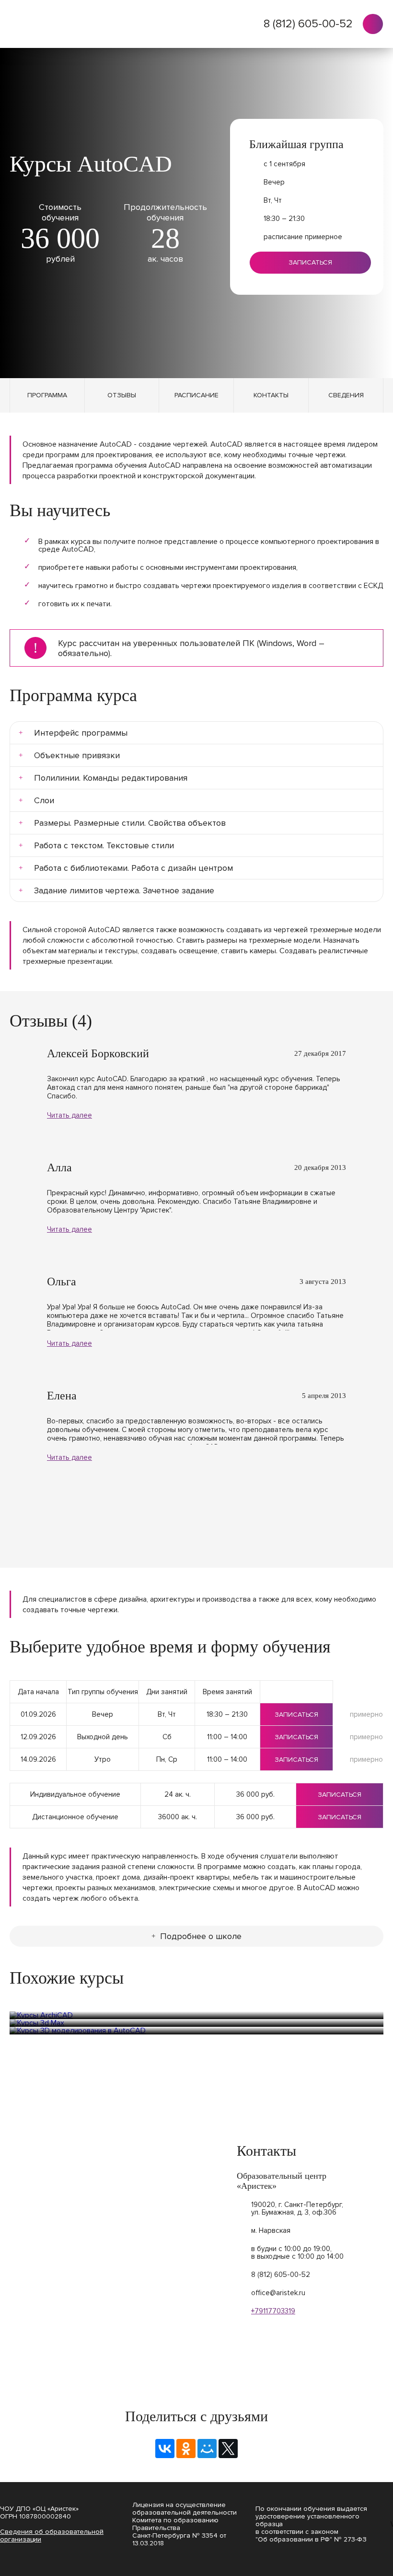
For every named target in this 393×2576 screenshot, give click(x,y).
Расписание (196, 395)
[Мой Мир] (207, 2449)
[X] (228, 2449)
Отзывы (122, 395)
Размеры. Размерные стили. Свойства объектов (132, 823)
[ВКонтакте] (165, 2449)
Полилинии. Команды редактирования (113, 778)
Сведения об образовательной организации (52, 2536)
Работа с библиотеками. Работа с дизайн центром (136, 868)
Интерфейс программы (84, 733)
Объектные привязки (79, 755)
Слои (46, 800)
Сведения (346, 395)
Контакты (271, 395)
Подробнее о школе (201, 1936)
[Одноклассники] (186, 2449)
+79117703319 (273, 2311)
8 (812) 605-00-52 (308, 24)
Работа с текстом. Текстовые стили (106, 845)
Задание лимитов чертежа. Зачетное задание (127, 890)
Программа (47, 395)
